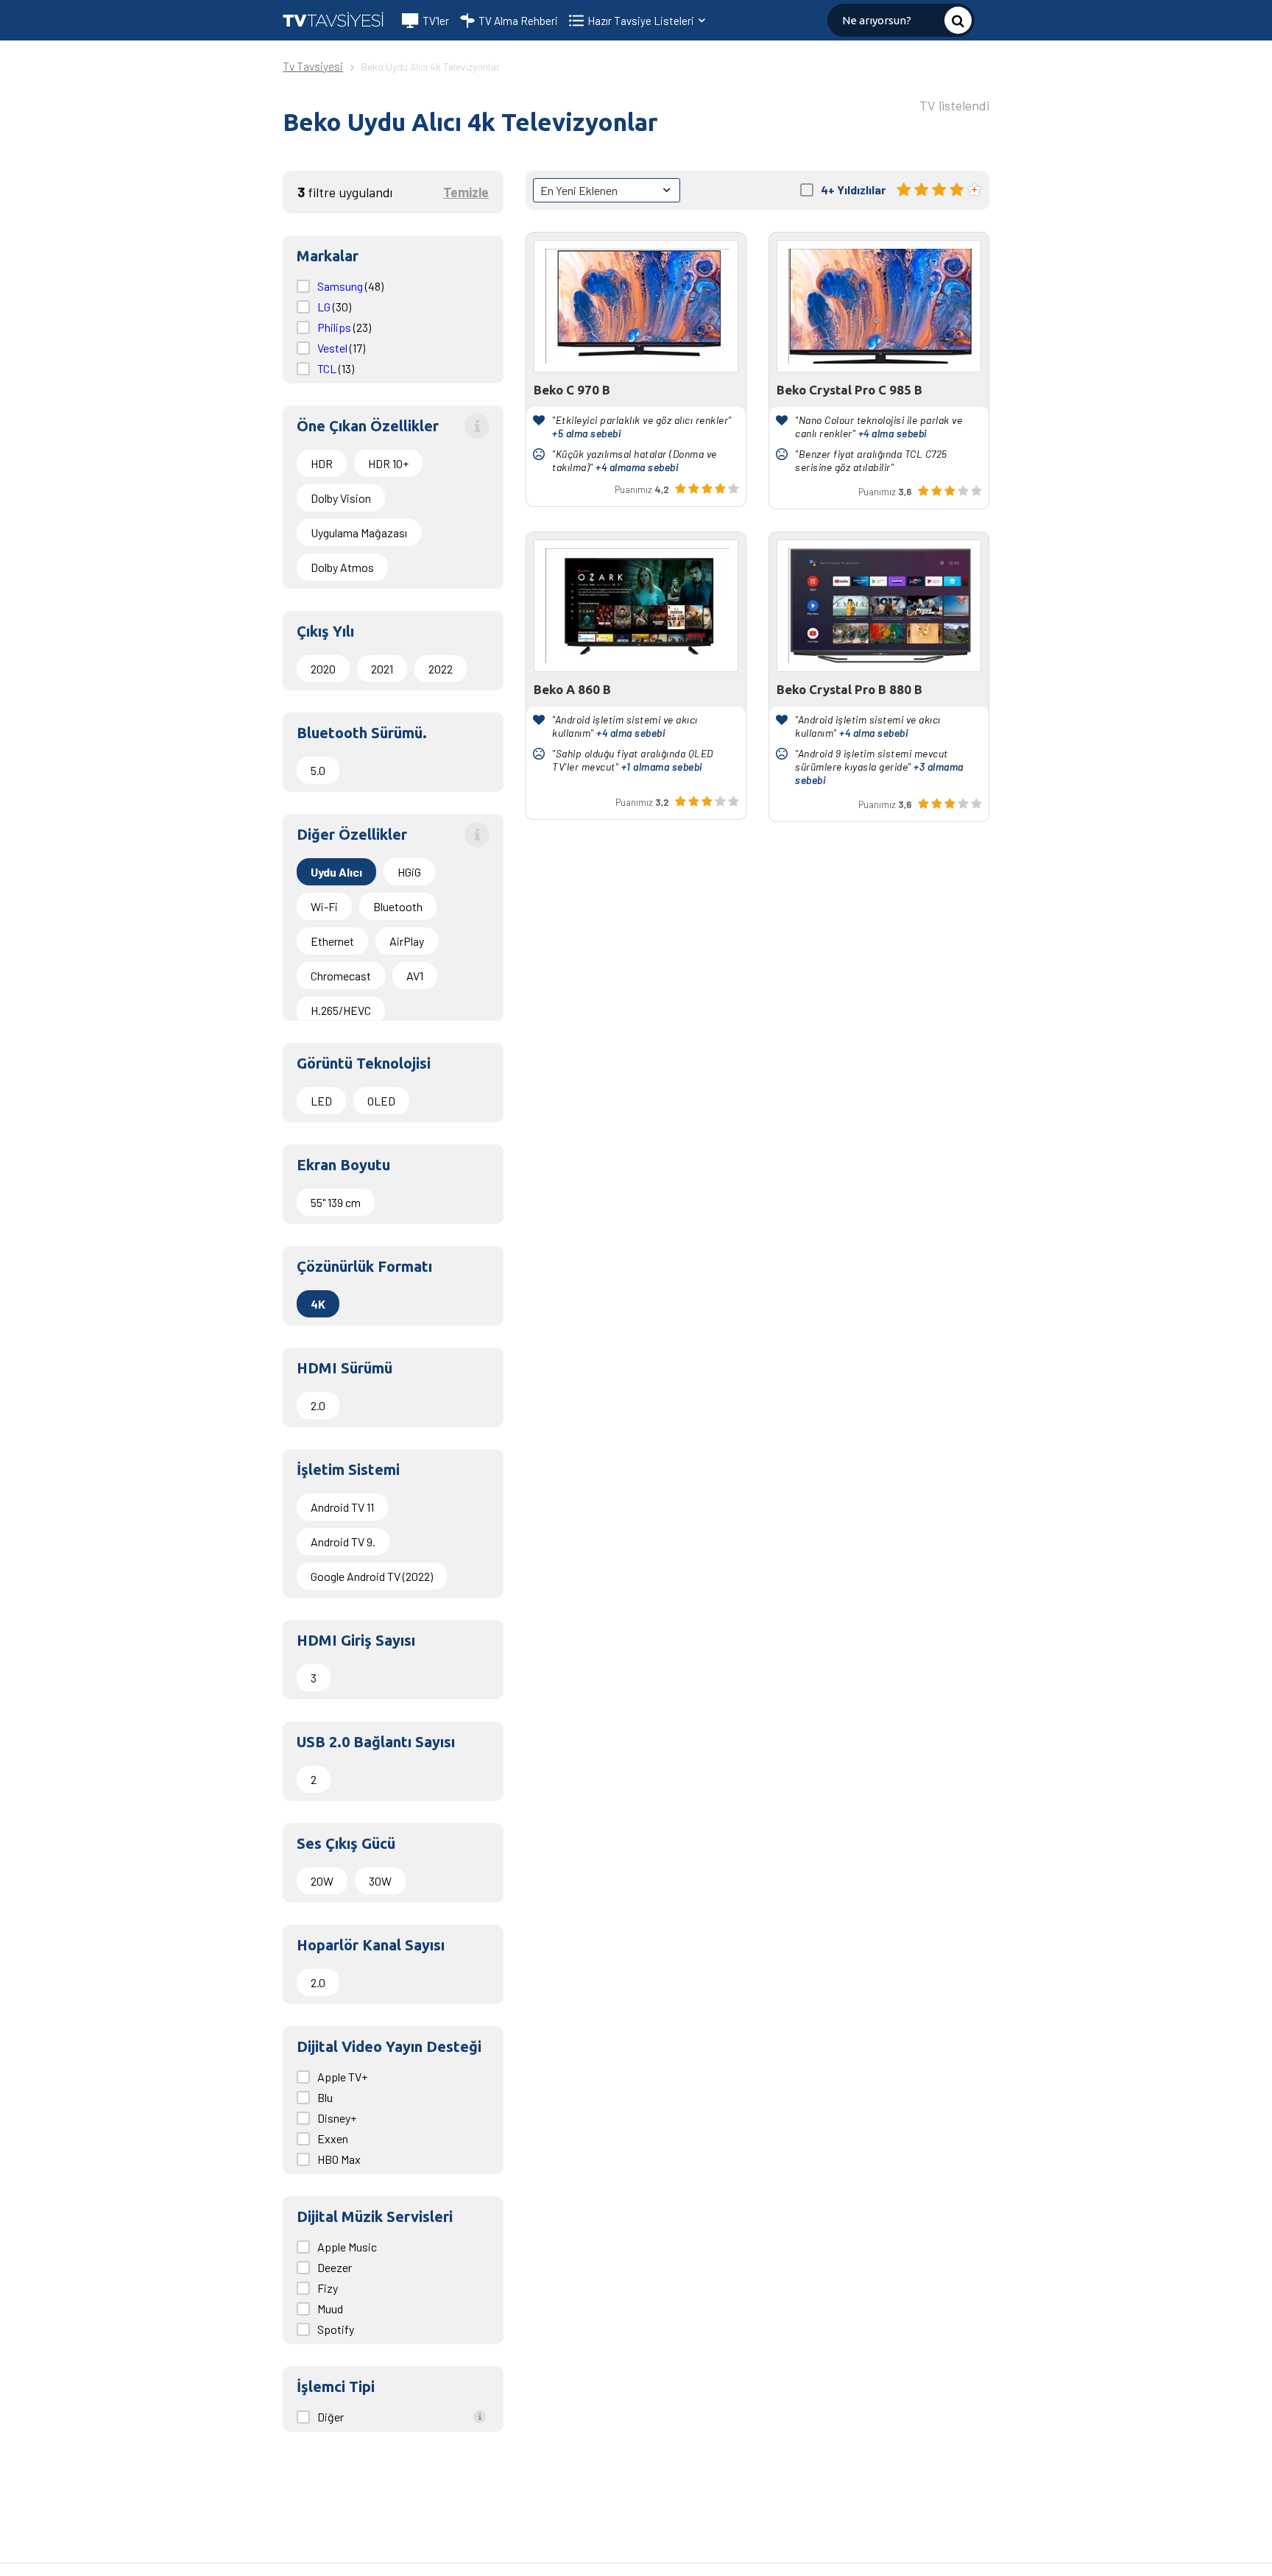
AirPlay (407, 941)
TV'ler (436, 21)
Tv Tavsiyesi (313, 66)
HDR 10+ (388, 463)
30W (380, 1881)
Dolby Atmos (342, 567)
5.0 (318, 770)
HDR (322, 463)
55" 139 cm (336, 1202)
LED (321, 1101)
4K (318, 1304)
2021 (382, 669)
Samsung (341, 286)
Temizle (466, 192)
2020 (323, 669)
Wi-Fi (324, 906)
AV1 (415, 976)
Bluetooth (398, 906)
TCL (328, 368)
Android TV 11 (342, 1507)
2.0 (318, 1405)
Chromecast (341, 976)
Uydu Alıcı (336, 872)
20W (322, 1881)
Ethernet (332, 941)
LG (325, 307)
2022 (441, 669)
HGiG (409, 872)
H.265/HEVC (341, 1010)
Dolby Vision (341, 498)
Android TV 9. (343, 1542)
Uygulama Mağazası (359, 532)
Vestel (333, 348)
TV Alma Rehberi (518, 21)
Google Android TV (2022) (372, 1576)
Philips (335, 327)
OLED (381, 1101)
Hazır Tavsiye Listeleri (642, 21)
